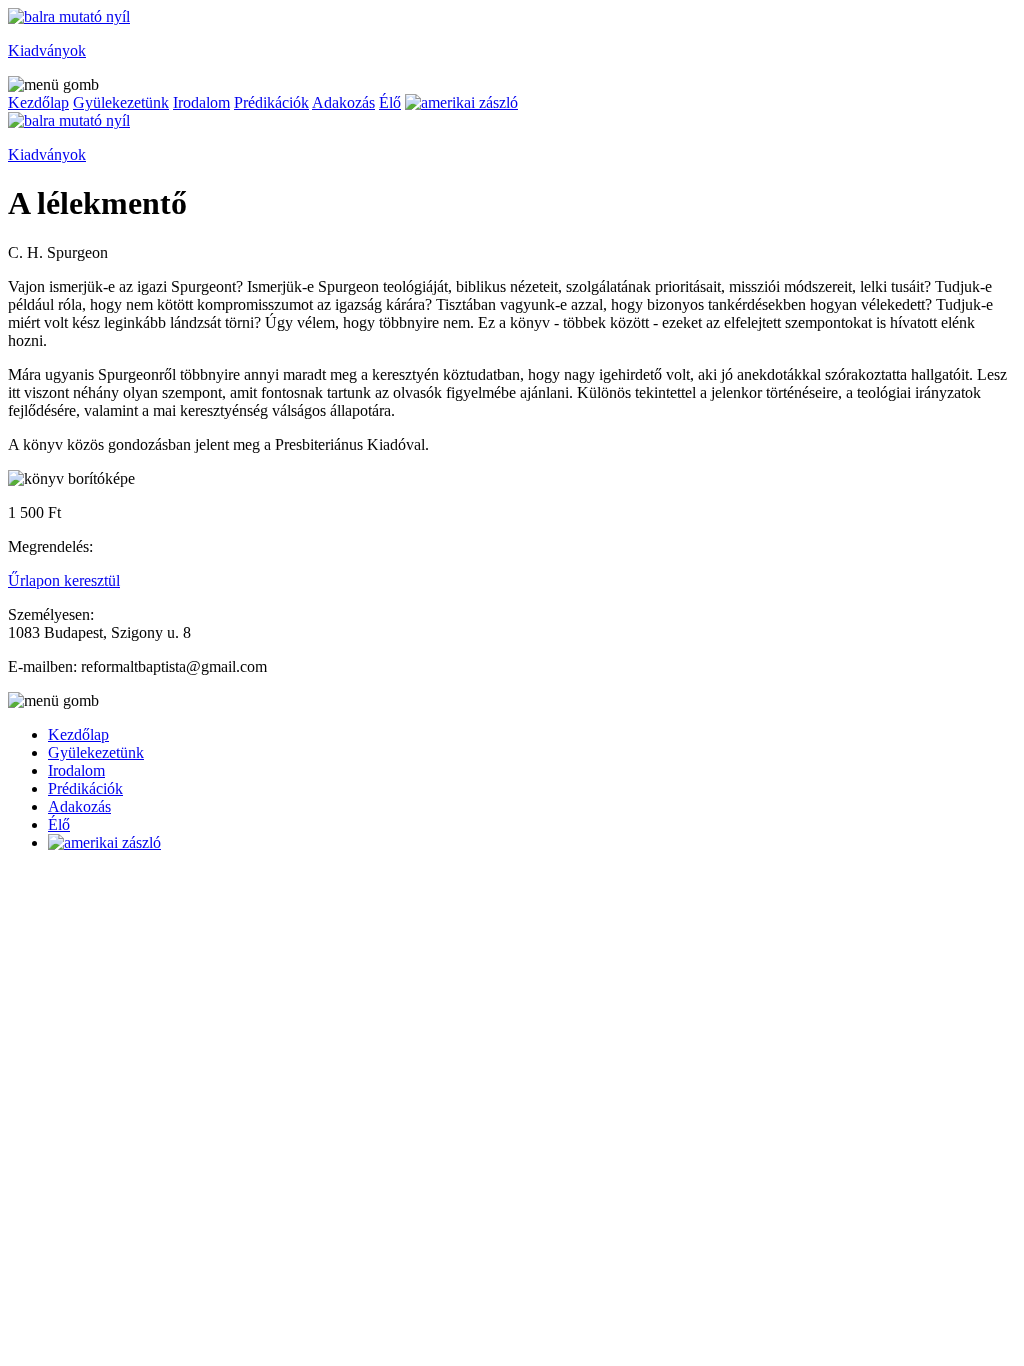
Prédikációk (271, 102)
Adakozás (343, 102)
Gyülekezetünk (121, 102)
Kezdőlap (38, 102)
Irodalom (201, 102)
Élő (390, 102)
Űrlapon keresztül (64, 580)
